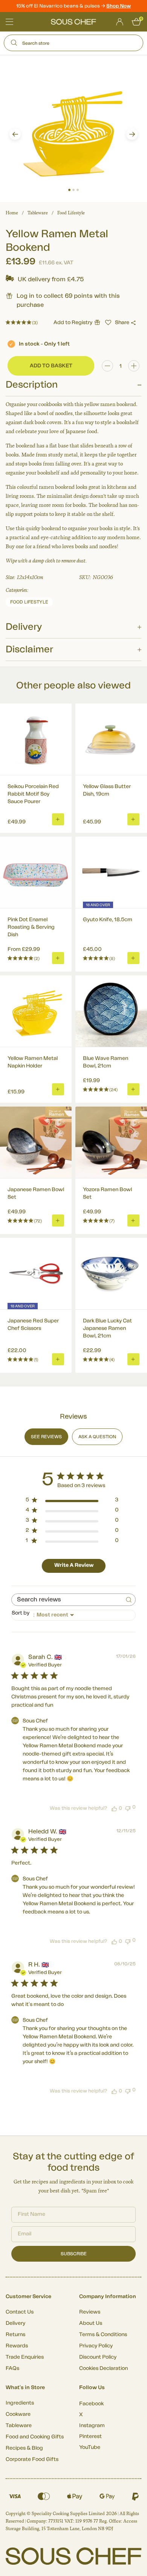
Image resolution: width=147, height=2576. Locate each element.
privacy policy (128, 1318)
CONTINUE (108, 1308)
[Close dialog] (139, 1248)
